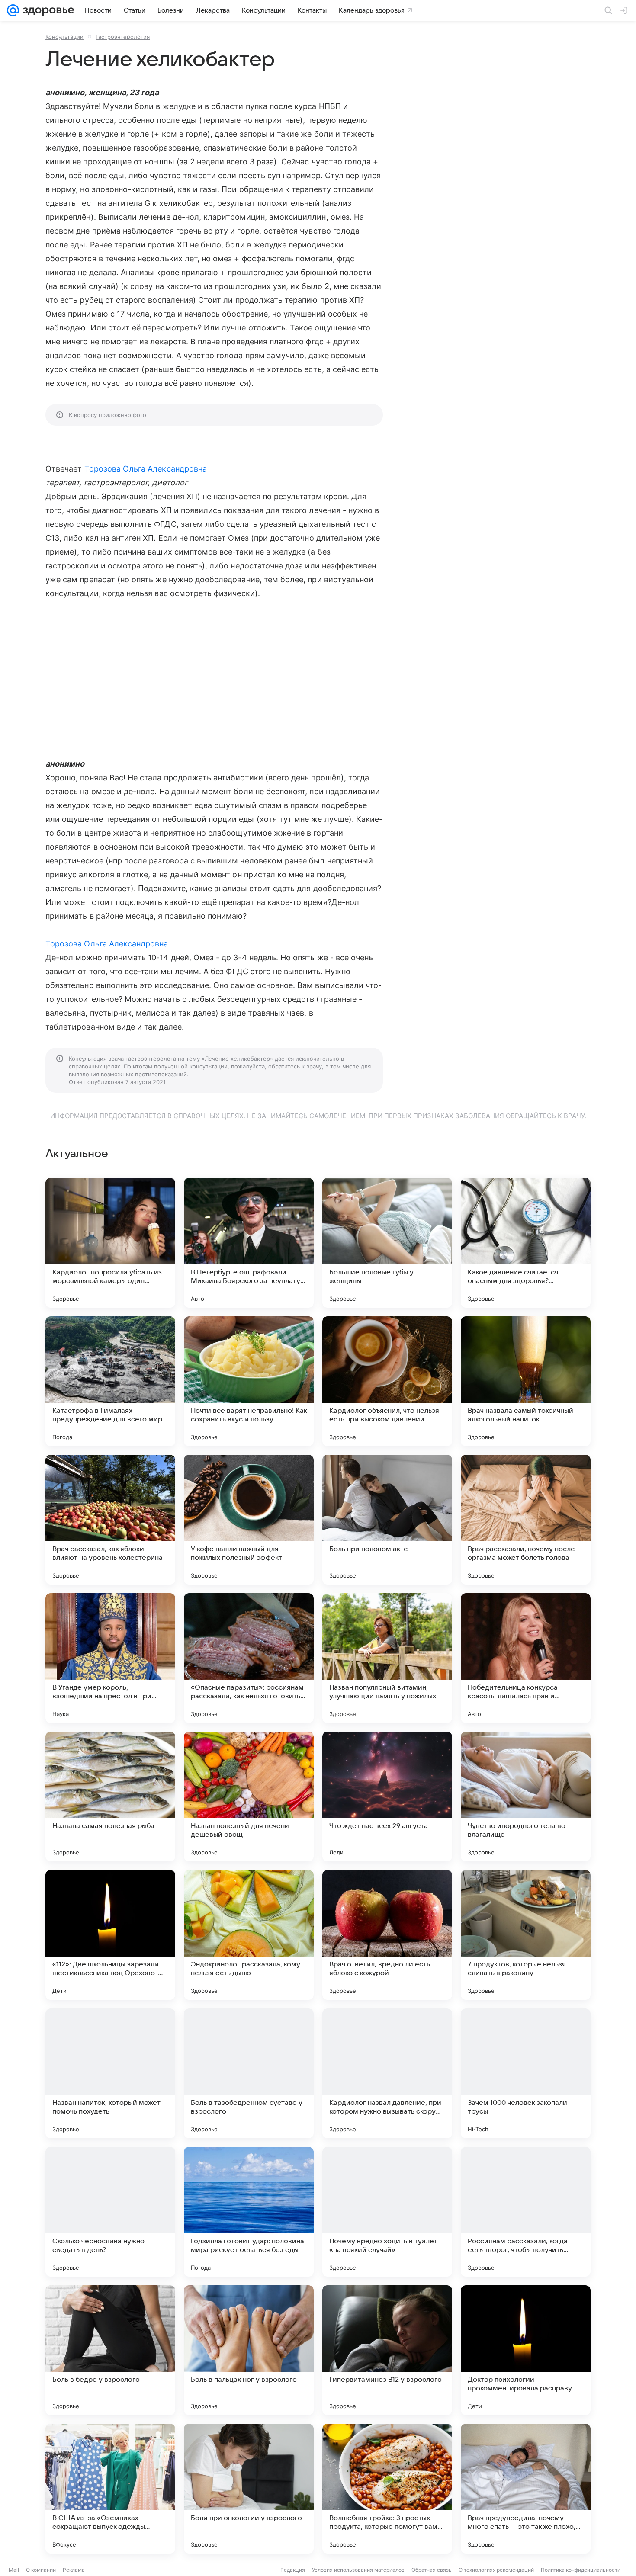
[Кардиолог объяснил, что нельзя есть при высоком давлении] (387, 1381)
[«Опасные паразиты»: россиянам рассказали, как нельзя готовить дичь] (249, 1658)
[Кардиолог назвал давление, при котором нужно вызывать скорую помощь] (387, 2073)
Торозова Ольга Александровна (146, 469)
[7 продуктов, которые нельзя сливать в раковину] (526, 1935)
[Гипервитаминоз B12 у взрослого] (387, 2350)
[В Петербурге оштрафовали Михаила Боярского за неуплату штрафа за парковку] (249, 1243)
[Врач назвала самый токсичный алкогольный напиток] (526, 1381)
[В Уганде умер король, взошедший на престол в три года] (110, 1658)
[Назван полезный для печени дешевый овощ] (249, 1796)
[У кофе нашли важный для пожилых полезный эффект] (249, 1520)
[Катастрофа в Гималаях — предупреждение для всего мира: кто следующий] (110, 1381)
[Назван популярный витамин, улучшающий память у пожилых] (387, 1658)
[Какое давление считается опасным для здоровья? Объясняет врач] (526, 1243)
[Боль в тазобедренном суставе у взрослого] (249, 2073)
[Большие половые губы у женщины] (387, 1243)
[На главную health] (47, 10)
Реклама (74, 2570)
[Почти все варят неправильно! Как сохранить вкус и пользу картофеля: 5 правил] (249, 1381)
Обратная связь (432, 2570)
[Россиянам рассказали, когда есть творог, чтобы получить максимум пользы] (526, 2212)
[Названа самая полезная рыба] (110, 1796)
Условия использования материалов (358, 2570)
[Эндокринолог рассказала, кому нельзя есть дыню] (249, 1935)
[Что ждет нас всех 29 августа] (387, 1796)
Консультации (64, 37)
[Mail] (13, 10)
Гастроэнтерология (123, 37)
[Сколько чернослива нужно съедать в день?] (110, 2212)
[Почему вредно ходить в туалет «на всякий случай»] (387, 2212)
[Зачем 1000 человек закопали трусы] (526, 2073)
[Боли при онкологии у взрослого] (249, 2489)
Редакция (293, 2570)
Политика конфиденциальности (581, 2570)
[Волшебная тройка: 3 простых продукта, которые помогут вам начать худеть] (387, 2489)
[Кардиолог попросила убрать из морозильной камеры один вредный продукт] (110, 1243)
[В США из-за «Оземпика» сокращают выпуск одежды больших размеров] (110, 2489)
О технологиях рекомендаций (496, 2570)
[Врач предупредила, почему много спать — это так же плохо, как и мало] (526, 2489)
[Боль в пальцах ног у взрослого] (249, 2350)
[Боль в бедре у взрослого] (110, 2350)
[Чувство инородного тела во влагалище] (526, 1796)
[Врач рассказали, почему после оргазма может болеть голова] (526, 1520)
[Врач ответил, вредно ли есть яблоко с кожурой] (387, 1935)
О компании (41, 2570)
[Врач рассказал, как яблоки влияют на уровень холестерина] (110, 1520)
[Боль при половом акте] (387, 1520)
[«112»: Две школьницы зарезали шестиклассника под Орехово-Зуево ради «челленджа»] (110, 1935)
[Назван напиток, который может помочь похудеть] (110, 2073)
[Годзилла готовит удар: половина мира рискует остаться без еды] (249, 2212)
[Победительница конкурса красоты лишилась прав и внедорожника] (526, 1658)
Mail (14, 2570)
